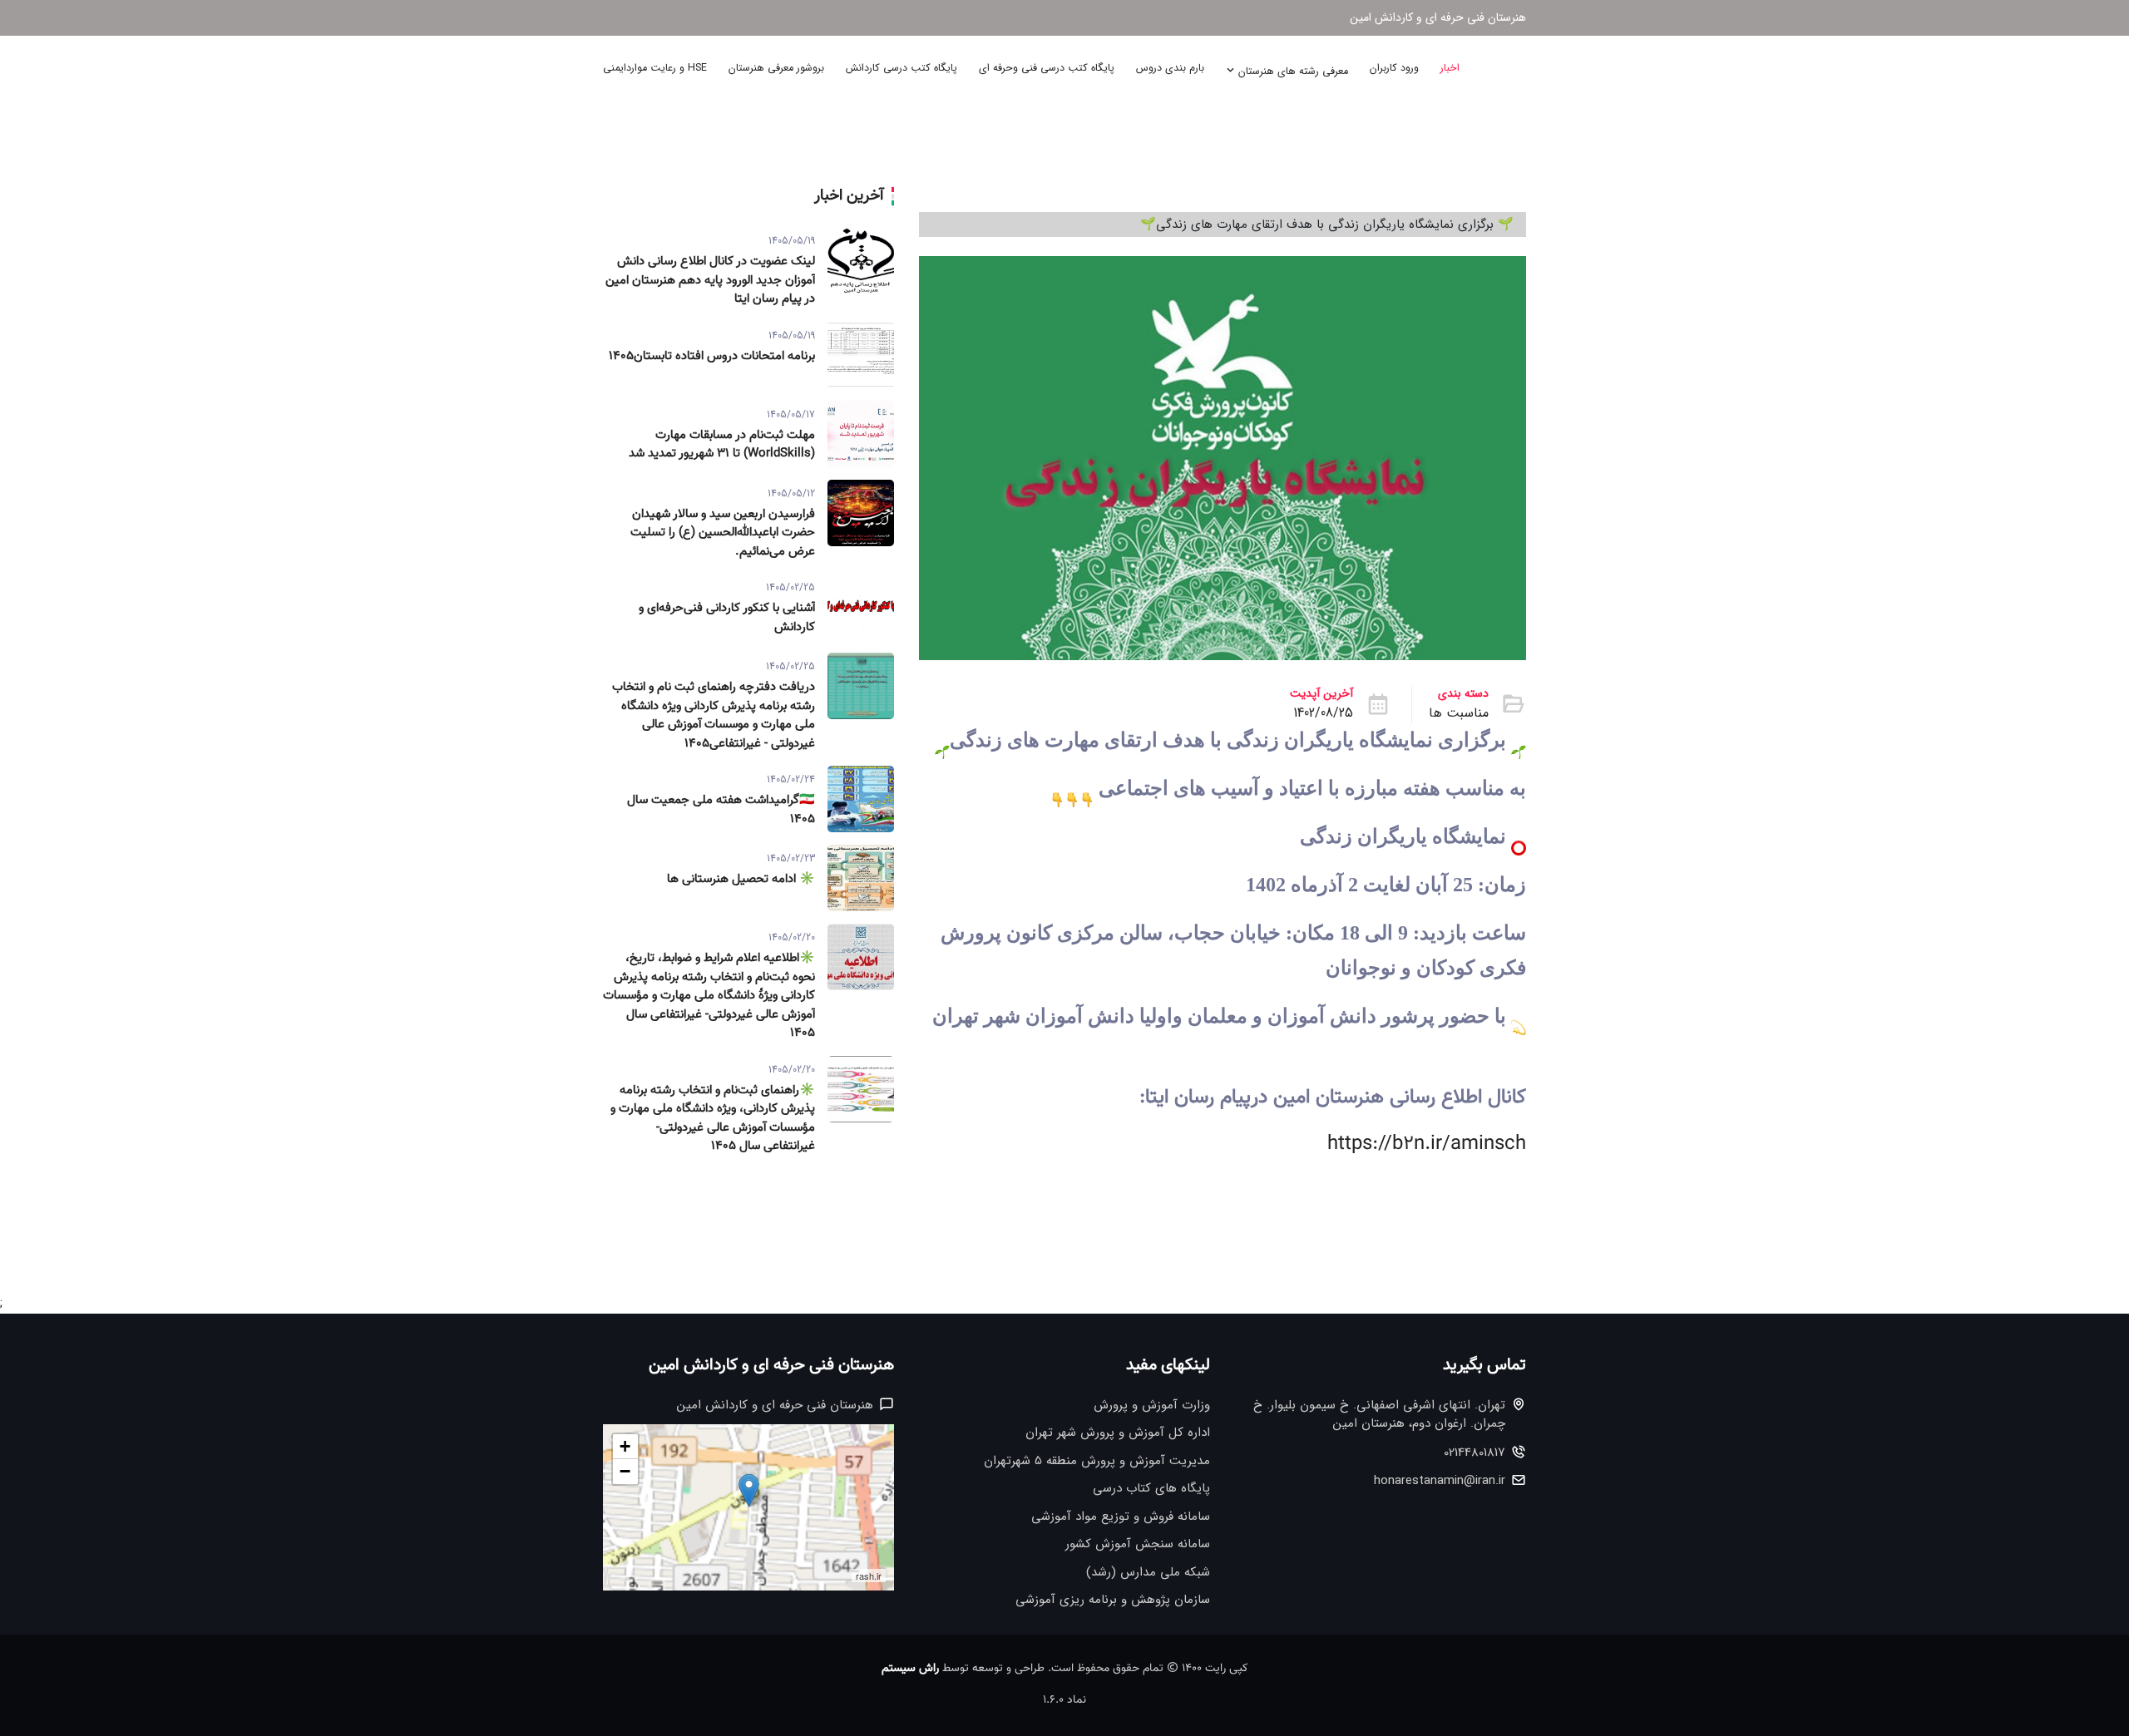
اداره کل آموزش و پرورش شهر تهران (1118, 1433)
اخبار (1450, 68)
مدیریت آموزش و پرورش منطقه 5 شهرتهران (1097, 1461)
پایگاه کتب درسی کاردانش (901, 68)
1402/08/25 (1323, 713)
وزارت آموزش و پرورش (1152, 1406)
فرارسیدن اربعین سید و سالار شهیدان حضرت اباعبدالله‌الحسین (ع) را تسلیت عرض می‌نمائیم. (723, 533)
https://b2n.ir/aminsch (1427, 1144)
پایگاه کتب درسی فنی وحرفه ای (1047, 68)
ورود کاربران (1394, 68)
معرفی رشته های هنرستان (1292, 72)
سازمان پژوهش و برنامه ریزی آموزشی (1113, 1600)
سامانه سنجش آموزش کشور (1138, 1544)
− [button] (625, 1471)
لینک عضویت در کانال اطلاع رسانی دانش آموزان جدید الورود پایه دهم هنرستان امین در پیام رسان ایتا (710, 281)
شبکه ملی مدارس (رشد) (1148, 1573)
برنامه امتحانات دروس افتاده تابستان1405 (712, 357)
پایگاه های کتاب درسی (1151, 1489)
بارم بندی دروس (1170, 68)
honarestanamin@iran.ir (1440, 1481)
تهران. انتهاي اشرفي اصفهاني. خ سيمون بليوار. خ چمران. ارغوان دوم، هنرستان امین (1379, 1415)
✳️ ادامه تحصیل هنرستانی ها (741, 880)
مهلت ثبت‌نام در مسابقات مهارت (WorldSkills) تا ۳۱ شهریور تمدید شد (722, 445)
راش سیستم (910, 1669)
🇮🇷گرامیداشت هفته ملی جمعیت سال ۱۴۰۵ (721, 810)
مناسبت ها (1459, 713)
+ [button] (625, 1446)
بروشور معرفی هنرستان (776, 68)
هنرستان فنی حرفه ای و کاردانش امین (1438, 18)
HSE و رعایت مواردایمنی (655, 68)
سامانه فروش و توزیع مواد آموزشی (1121, 1517)
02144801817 (1474, 1453)
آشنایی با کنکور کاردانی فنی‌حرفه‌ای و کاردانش (727, 618)
